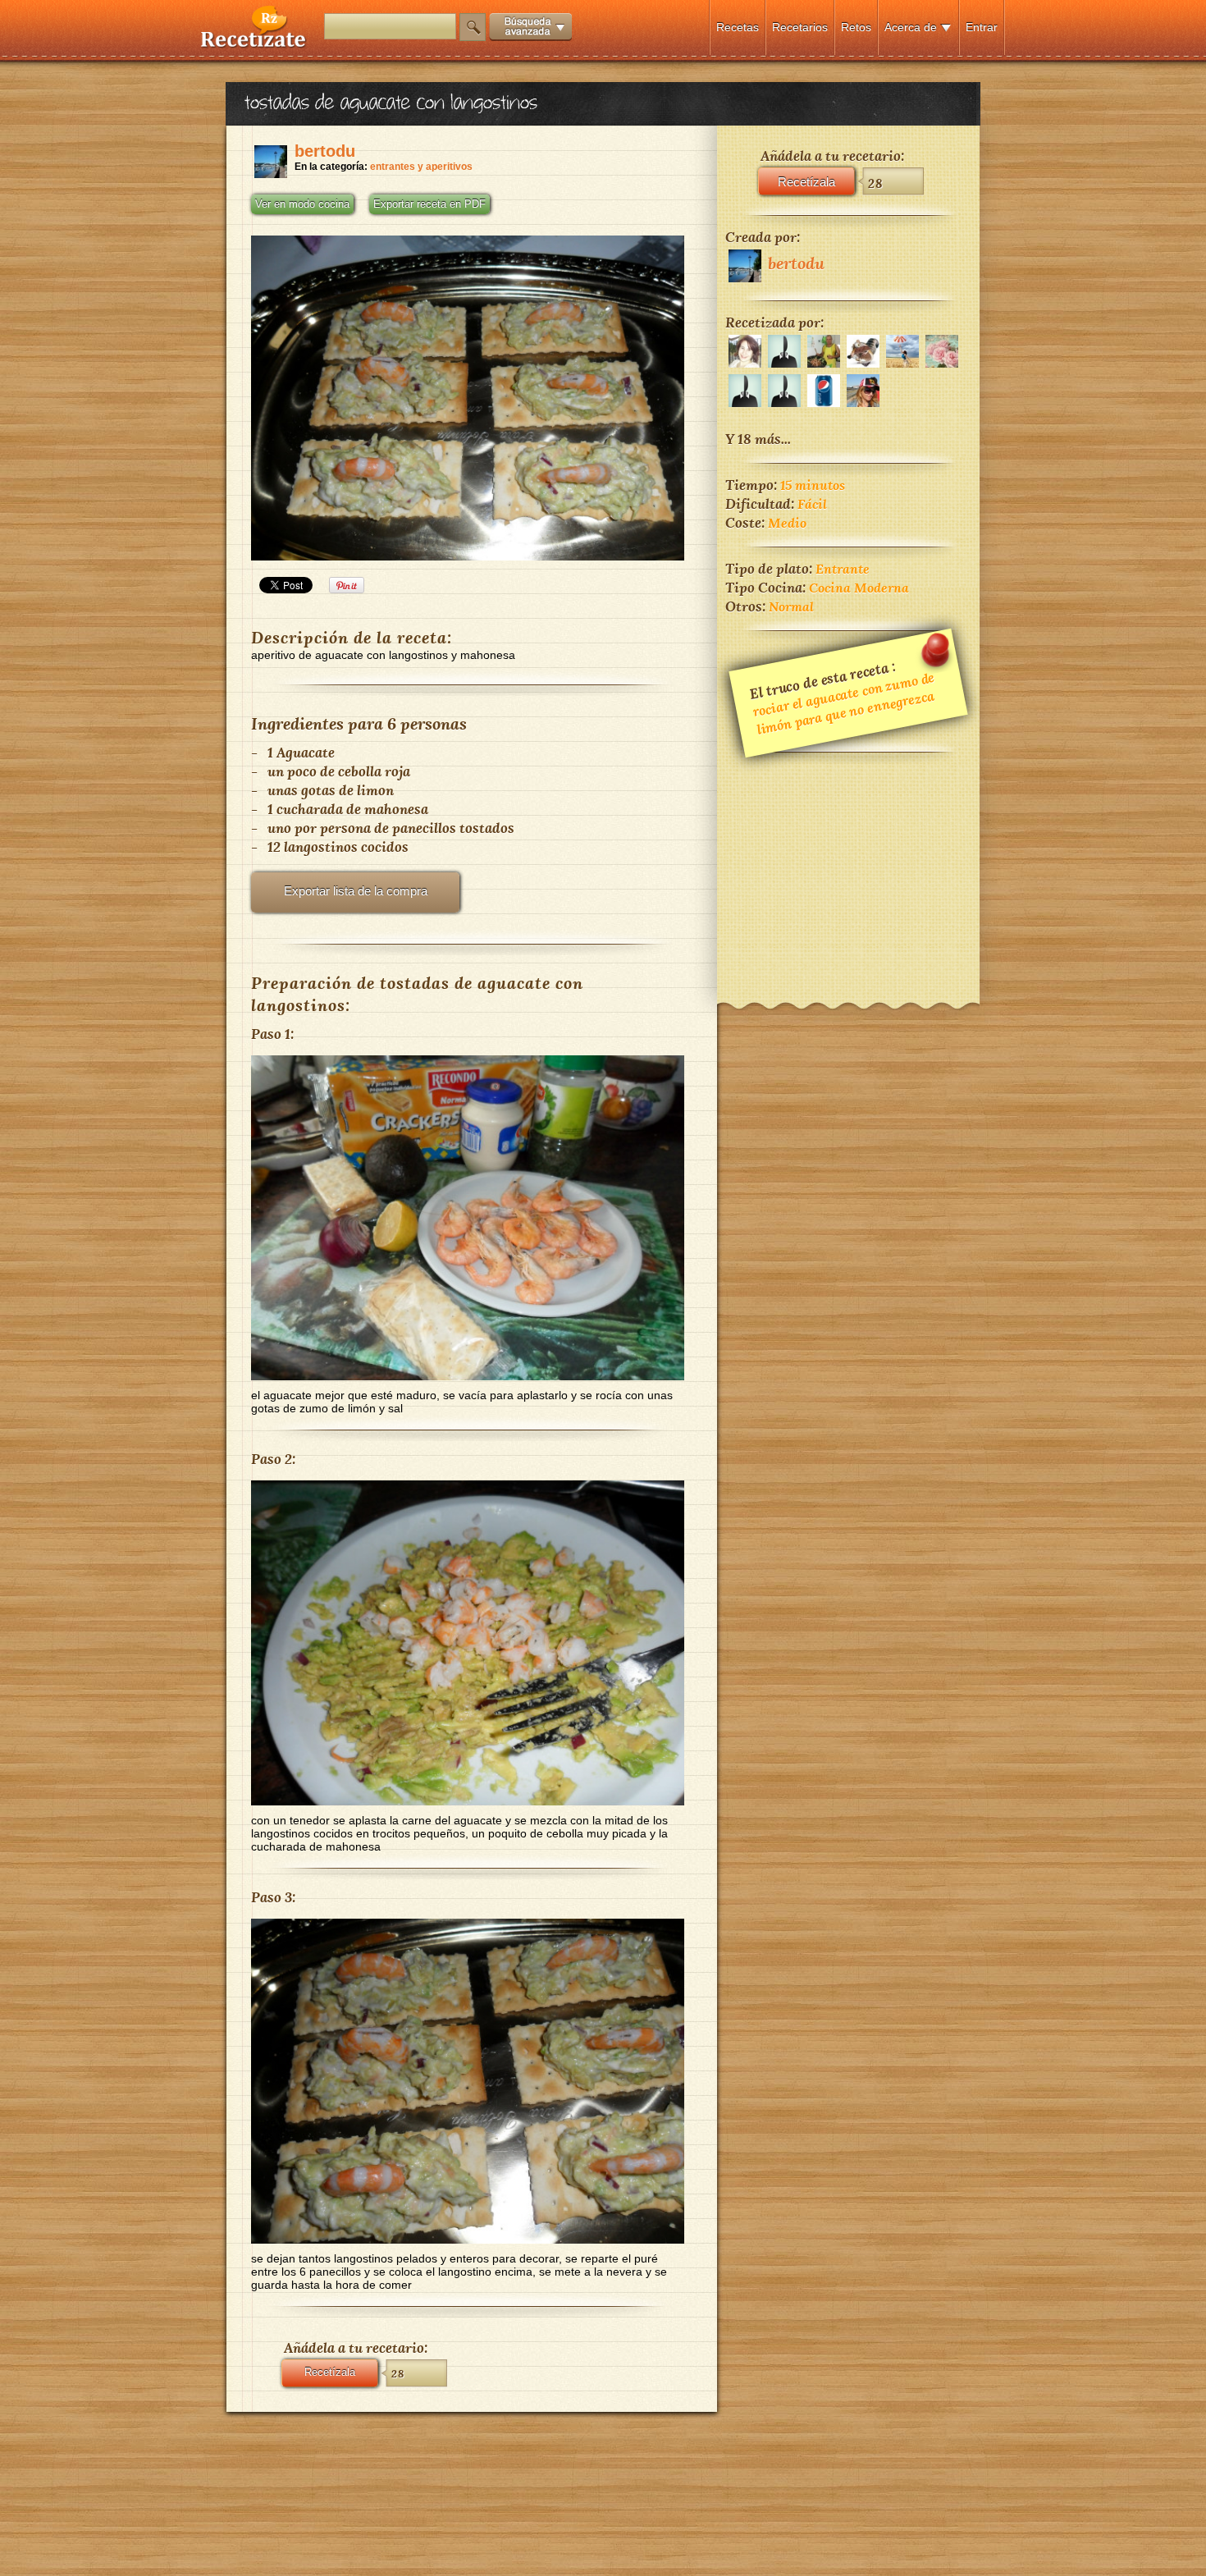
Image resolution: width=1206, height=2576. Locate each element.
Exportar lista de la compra (356, 891)
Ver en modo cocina (302, 204)
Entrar (982, 27)
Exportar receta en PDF (429, 204)
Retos (856, 27)
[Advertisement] (848, 867)
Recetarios (800, 27)
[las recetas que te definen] (254, 44)
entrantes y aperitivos (421, 167)
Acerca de (911, 27)
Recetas (738, 27)
